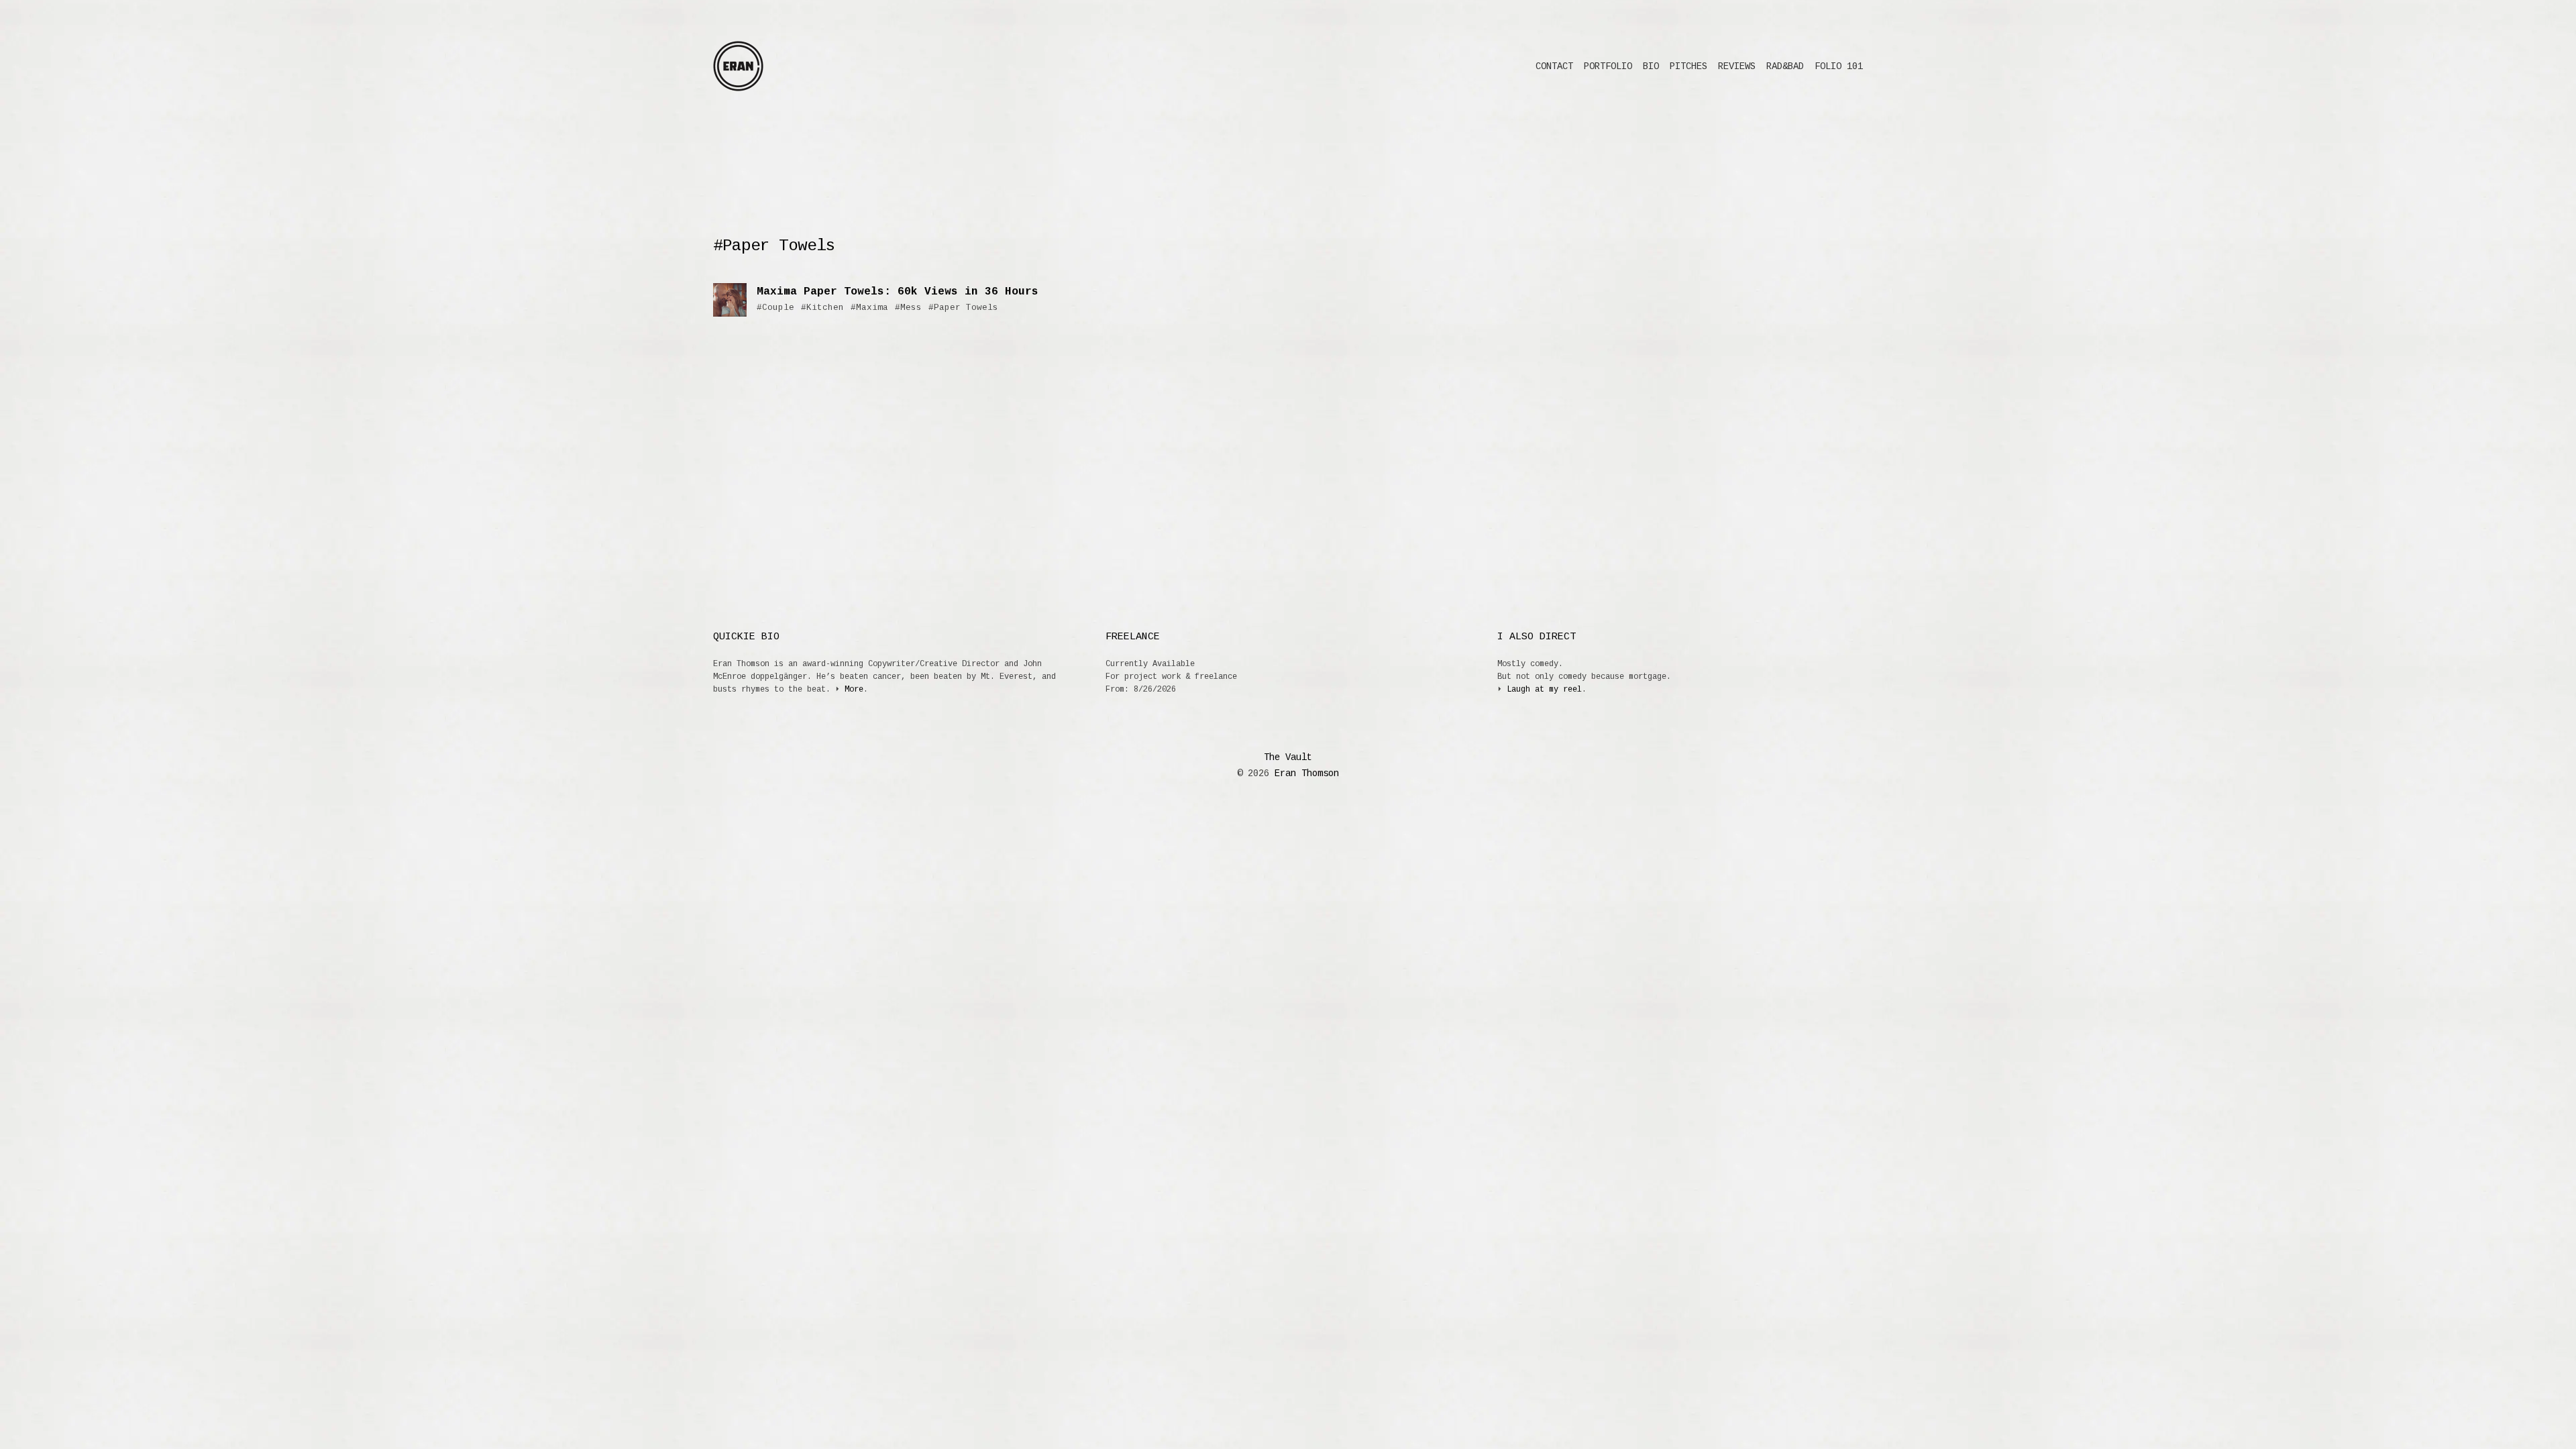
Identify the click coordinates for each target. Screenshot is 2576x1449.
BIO (1651, 66)
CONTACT (1554, 66)
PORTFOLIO (1608, 66)
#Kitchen (822, 308)
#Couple (775, 308)
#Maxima (869, 308)
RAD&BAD (1785, 66)
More (854, 690)
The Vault (1288, 757)
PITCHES (1688, 66)
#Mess (908, 308)
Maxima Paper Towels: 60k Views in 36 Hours (898, 292)
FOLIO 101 (1839, 66)
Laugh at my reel (1544, 690)
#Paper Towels (963, 308)
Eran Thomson (1304, 773)
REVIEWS (1737, 66)
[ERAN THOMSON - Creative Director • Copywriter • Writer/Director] (738, 66)
